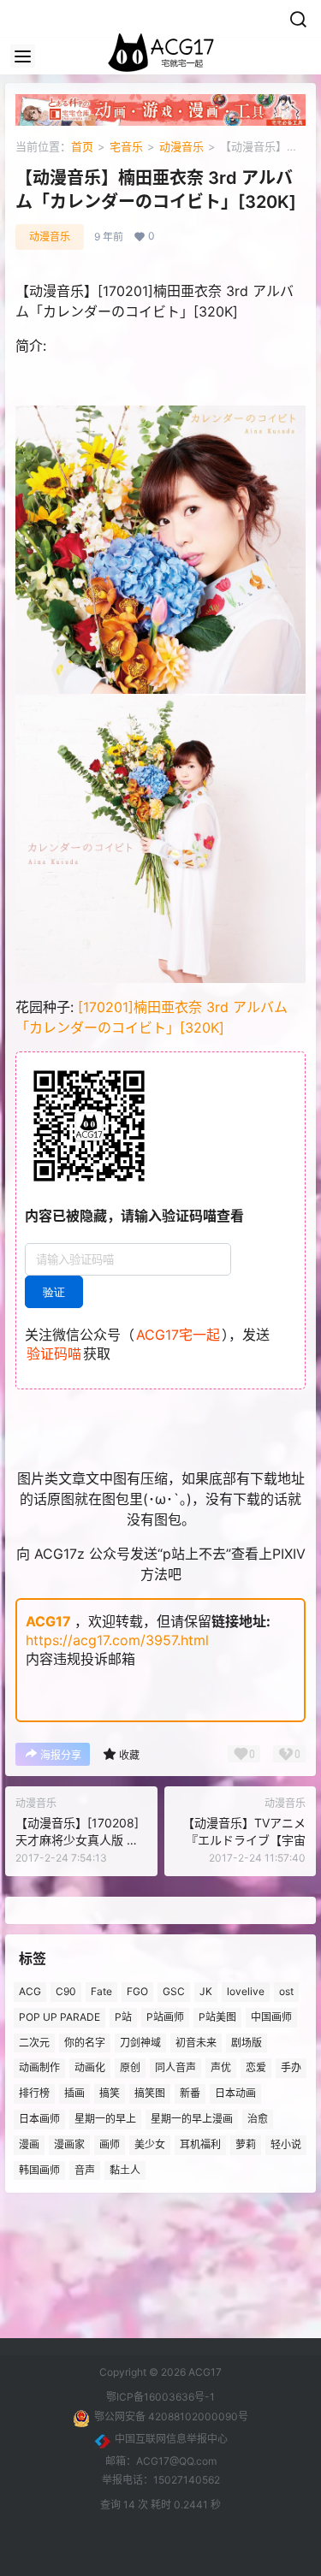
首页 (82, 146)
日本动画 (235, 2093)
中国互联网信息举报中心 (171, 2439)
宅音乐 (126, 146)
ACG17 (48, 1621)
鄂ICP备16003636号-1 (160, 2397)
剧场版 (247, 2043)
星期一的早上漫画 (192, 2119)
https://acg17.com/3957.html (117, 1640)
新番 (190, 2093)
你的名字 (85, 2043)
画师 (110, 2144)
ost (286, 1991)
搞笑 (110, 2093)
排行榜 (34, 2093)
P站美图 (217, 2017)
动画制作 (39, 2068)
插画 (74, 2093)
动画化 (90, 2068)
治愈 (258, 2119)
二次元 (34, 2043)
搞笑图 (150, 2093)
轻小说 (286, 2144)
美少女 (150, 2144)
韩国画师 (39, 2170)
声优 (221, 2068)
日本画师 (39, 2119)
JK (206, 1991)
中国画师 (271, 2017)
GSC (174, 1991)
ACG (30, 1991)
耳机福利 (200, 2144)
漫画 (29, 2144)
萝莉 (246, 2144)
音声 (85, 2170)
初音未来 (196, 2043)
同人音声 (175, 2068)
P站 (123, 2017)
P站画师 (165, 2017)
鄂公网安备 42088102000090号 (171, 2416)
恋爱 (256, 2068)
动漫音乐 (181, 146)
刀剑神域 (140, 2043)
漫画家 (69, 2144)
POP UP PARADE (59, 2017)
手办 (291, 2068)
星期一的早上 (105, 2119)
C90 (66, 1991)
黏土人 (125, 2170)
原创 (130, 2068)
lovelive (246, 1991)
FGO (137, 1991)
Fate (101, 1991)
